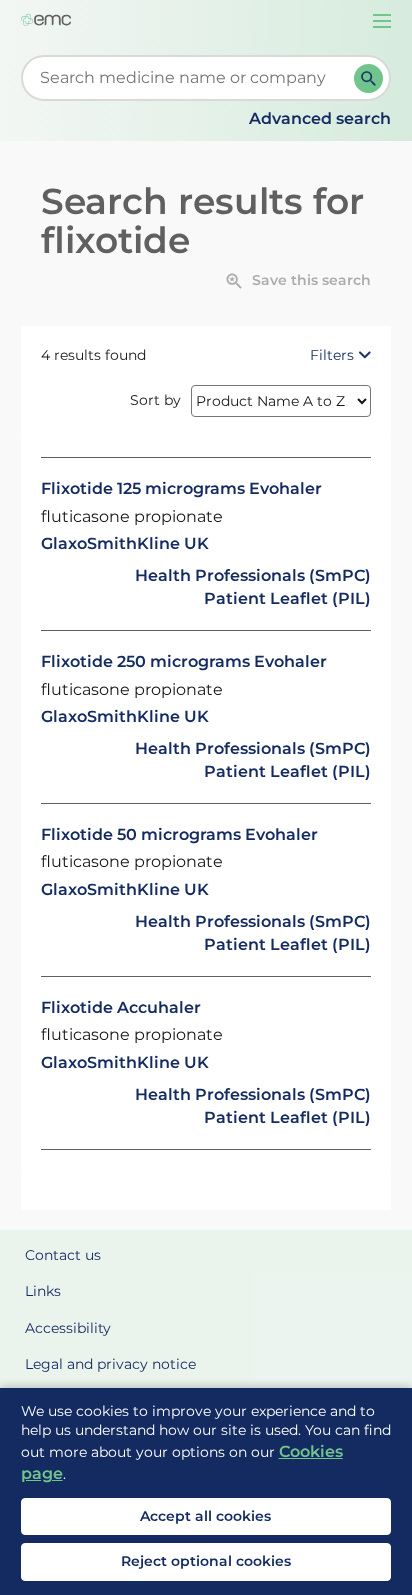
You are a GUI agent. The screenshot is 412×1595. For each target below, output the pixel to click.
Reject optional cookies (206, 1561)
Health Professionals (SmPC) (253, 575)
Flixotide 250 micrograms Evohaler (184, 661)
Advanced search (320, 118)
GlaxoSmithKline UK (125, 543)
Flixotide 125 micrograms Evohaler (181, 488)
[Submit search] (368, 78)
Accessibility (68, 1328)
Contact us (63, 1255)
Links (43, 1291)
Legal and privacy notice (110, 1364)
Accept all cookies (205, 1516)
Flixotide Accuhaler (121, 1007)
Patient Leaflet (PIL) (287, 598)
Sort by (155, 400)
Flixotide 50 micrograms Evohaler (179, 834)
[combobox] (192, 78)
